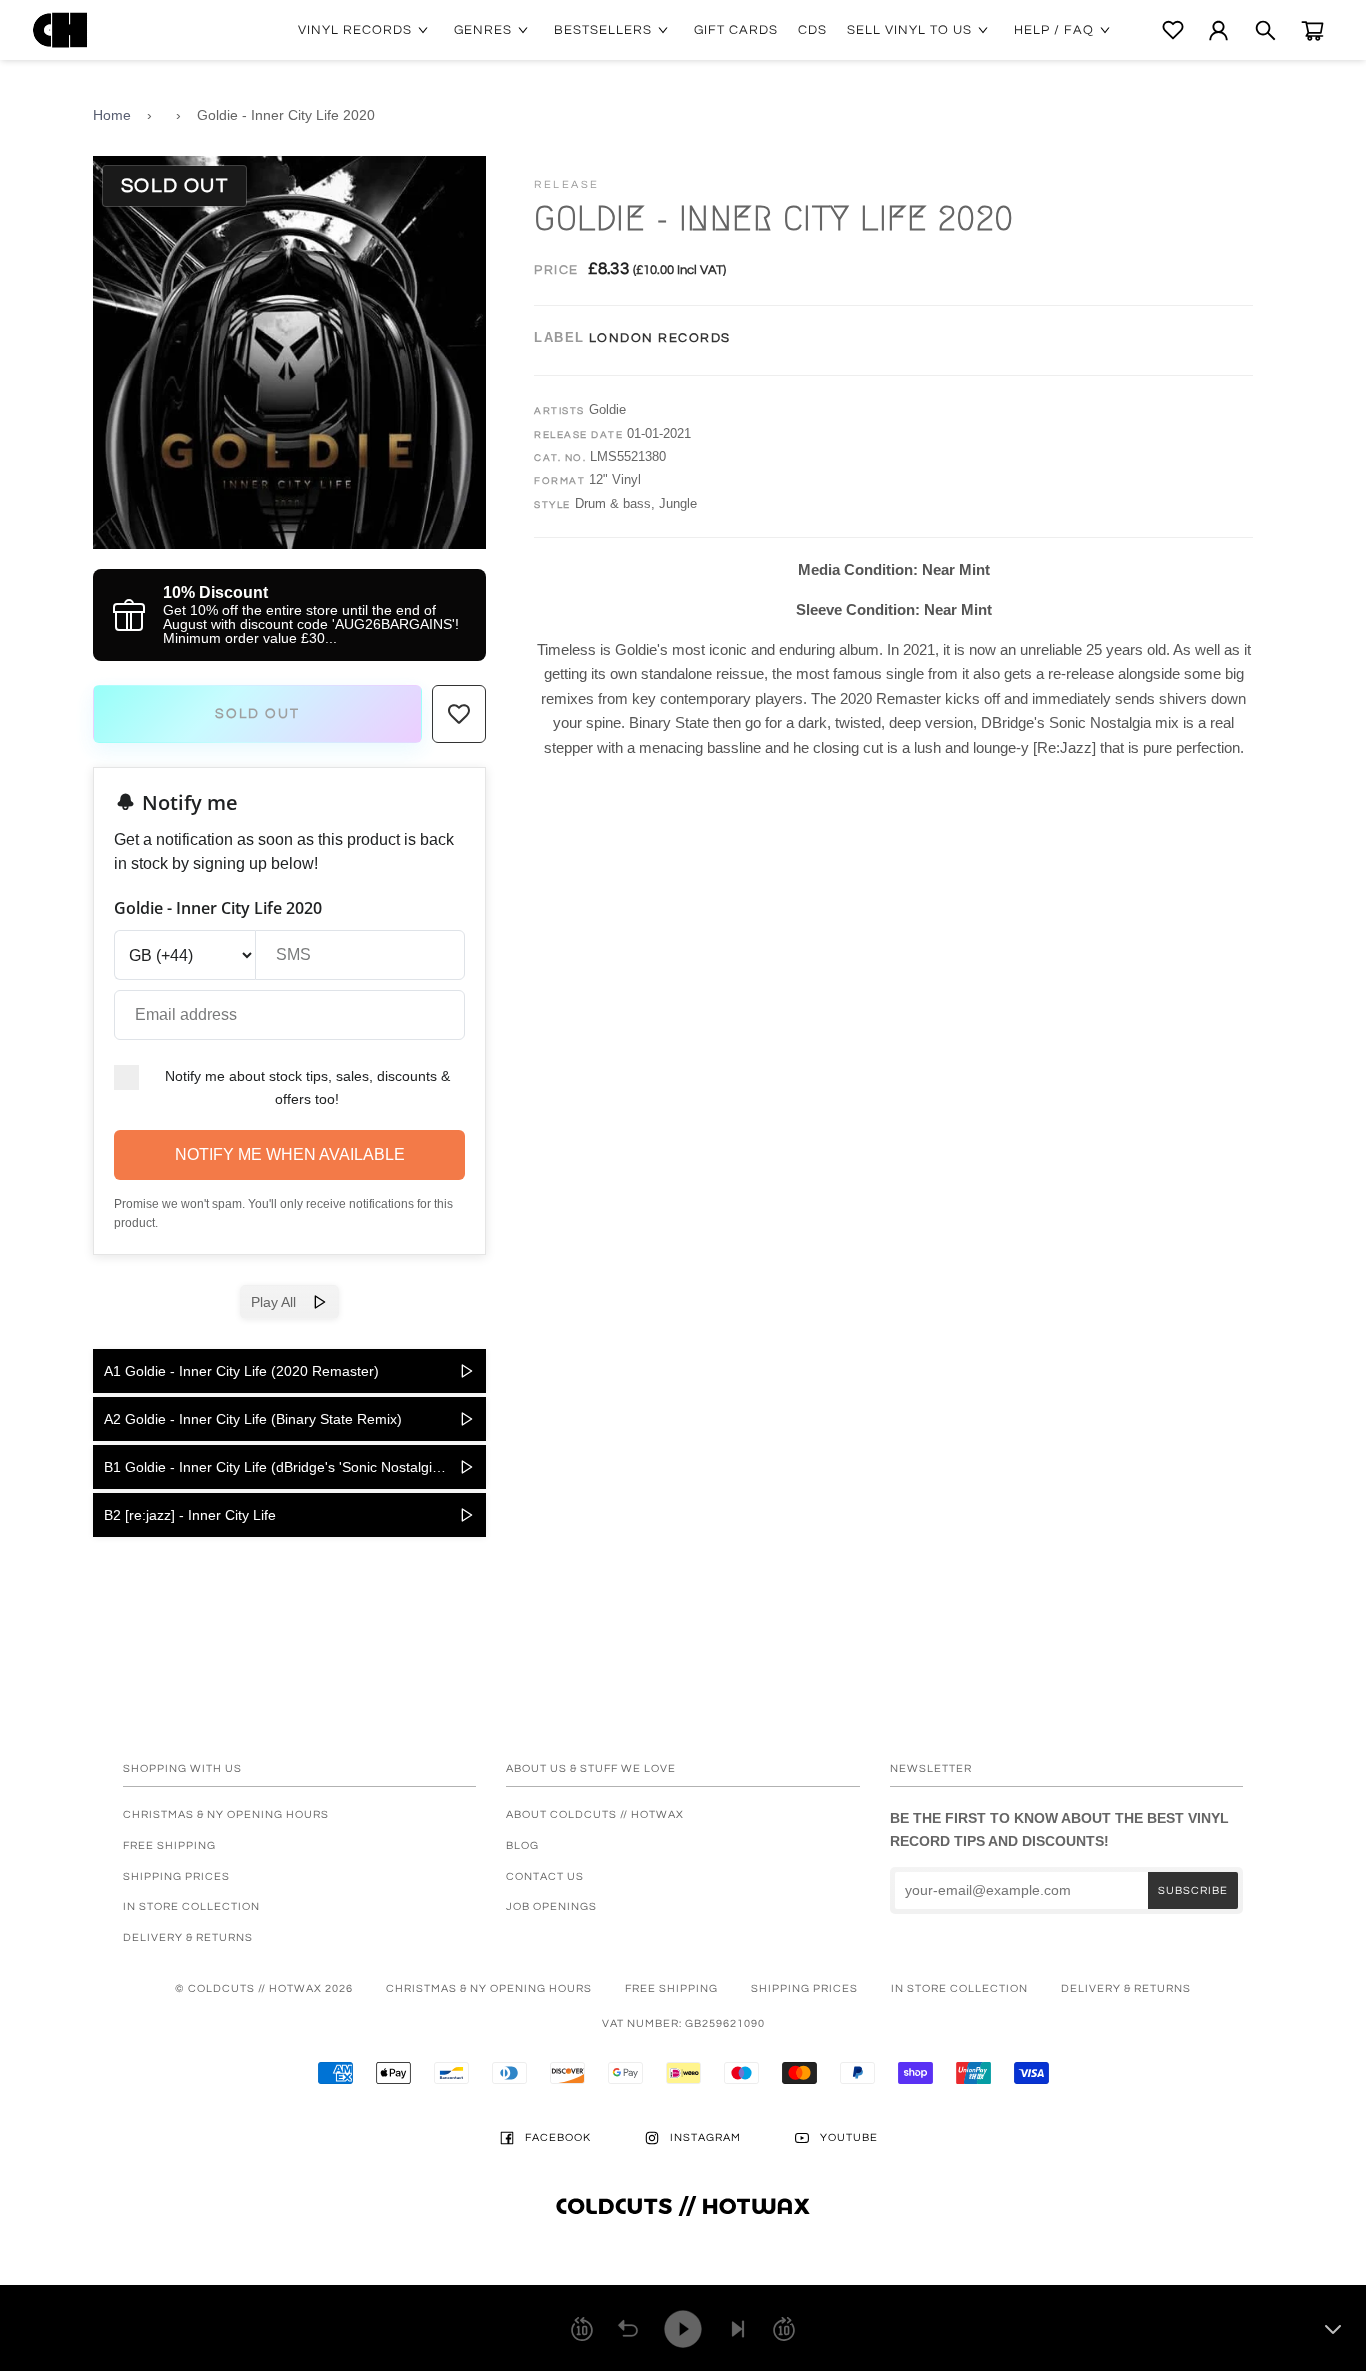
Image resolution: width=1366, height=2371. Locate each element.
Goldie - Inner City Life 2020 (286, 115)
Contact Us (545, 1876)
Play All (281, 1302)
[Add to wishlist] (459, 714)
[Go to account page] (1218, 30)
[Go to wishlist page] (1173, 30)
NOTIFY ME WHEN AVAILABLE (290, 1154)
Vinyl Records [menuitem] (355, 30)
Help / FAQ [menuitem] (1054, 30)
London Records (660, 338)
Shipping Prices (176, 1876)
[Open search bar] (1265, 30)
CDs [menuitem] (812, 30)
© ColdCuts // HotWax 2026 (264, 1988)
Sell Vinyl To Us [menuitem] (909, 30)
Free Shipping (169, 1845)
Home (112, 115)
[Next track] (738, 2329)
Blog (522, 1845)
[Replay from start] (628, 2329)
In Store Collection (191, 1906)
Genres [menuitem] (483, 30)
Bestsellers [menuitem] (603, 30)
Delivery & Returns (188, 1937)
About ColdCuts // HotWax (595, 1814)
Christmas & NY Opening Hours (226, 1814)
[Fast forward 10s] (784, 2329)
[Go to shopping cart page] (1312, 30)
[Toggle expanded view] (1333, 2329)
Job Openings (551, 1906)
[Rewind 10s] (582, 2329)
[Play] (683, 2329)
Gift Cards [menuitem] (736, 30)
